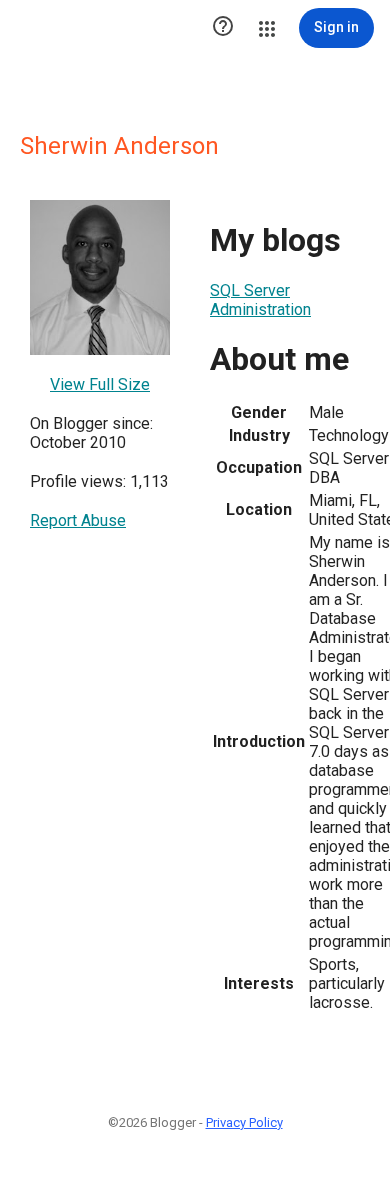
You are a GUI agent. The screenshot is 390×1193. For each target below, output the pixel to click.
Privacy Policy (244, 1122)
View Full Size (100, 384)
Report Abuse (78, 520)
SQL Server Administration (260, 300)
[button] (223, 28)
